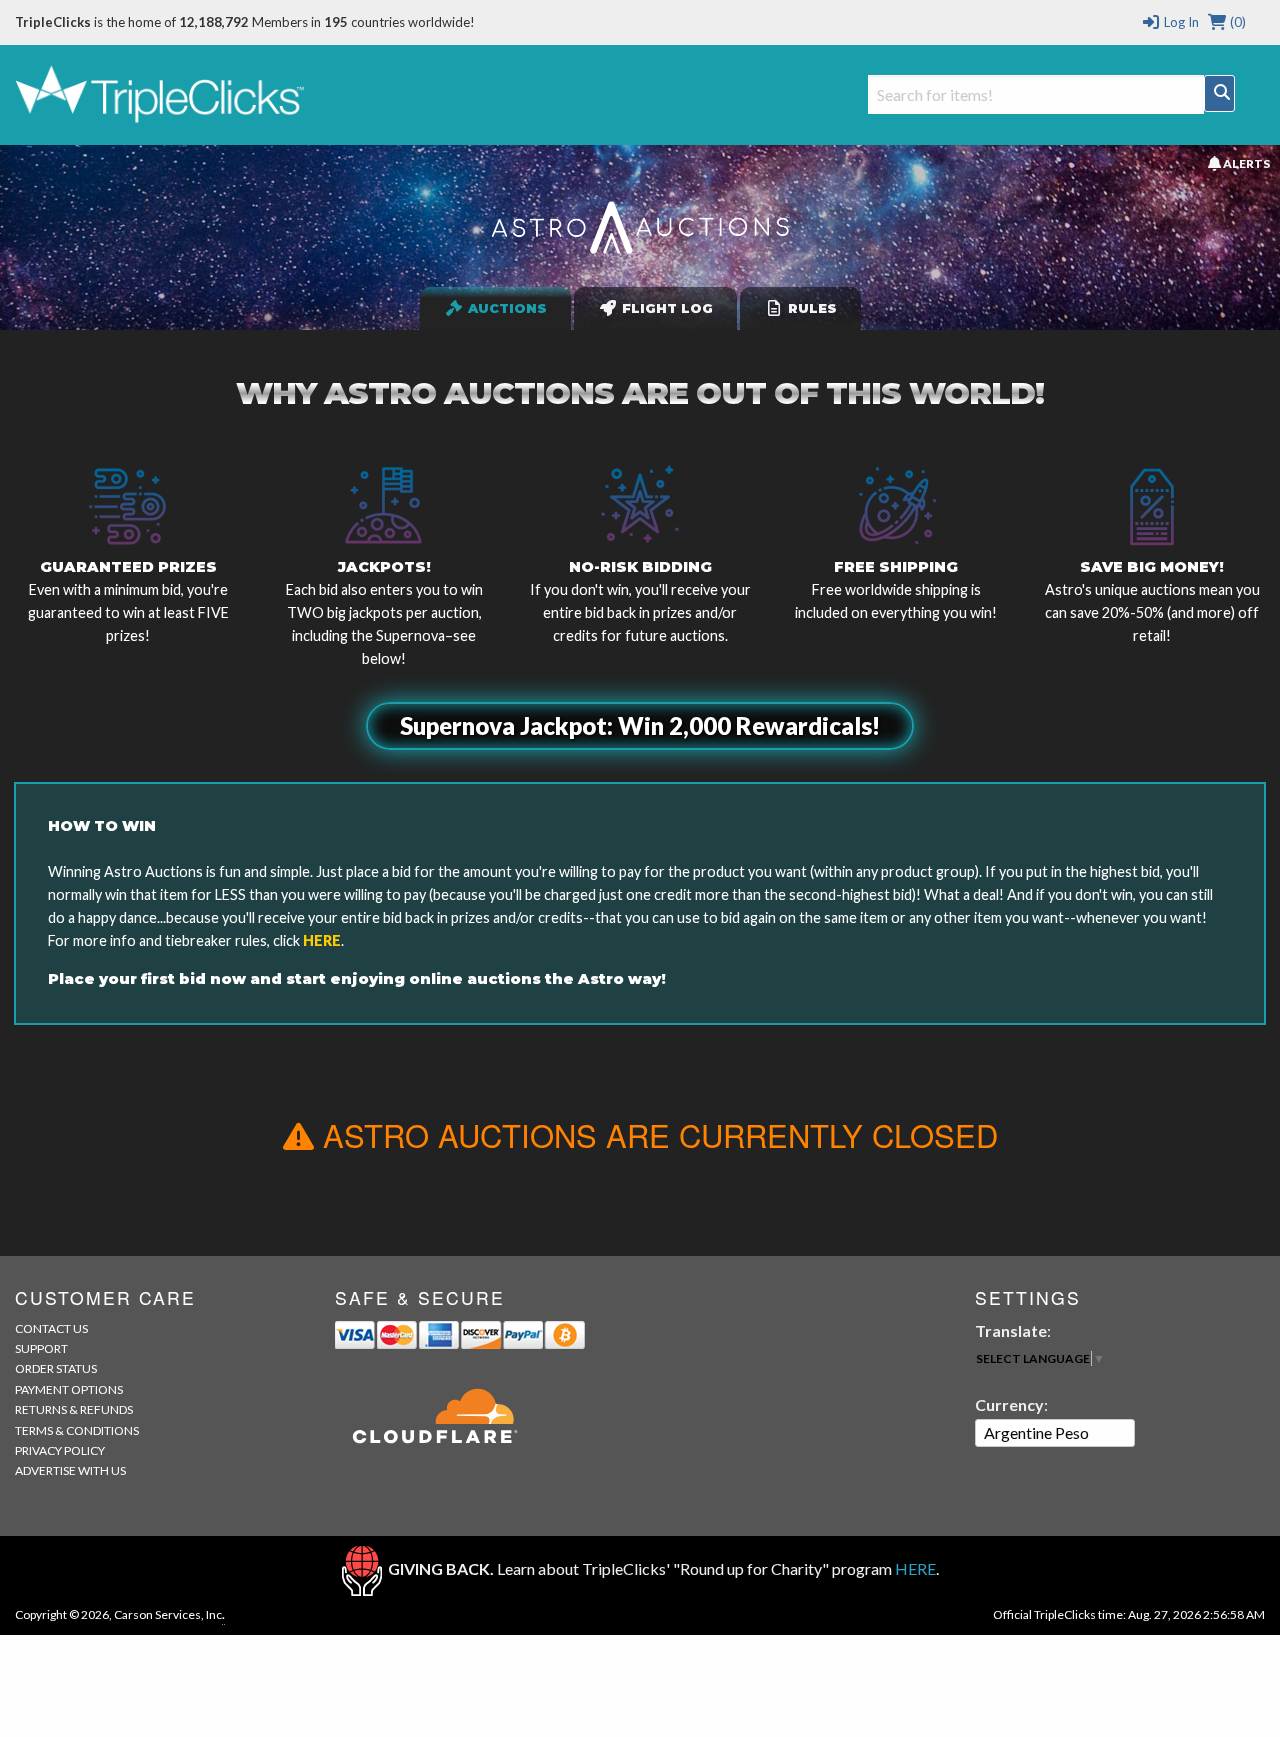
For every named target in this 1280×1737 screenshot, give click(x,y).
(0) (1236, 22)
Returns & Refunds (74, 1409)
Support (41, 1348)
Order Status (56, 1368)
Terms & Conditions (77, 1430)
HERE (322, 940)
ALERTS (1245, 163)
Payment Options (69, 1389)
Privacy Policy (60, 1450)
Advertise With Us (70, 1470)
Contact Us (51, 1328)
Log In (1179, 22)
